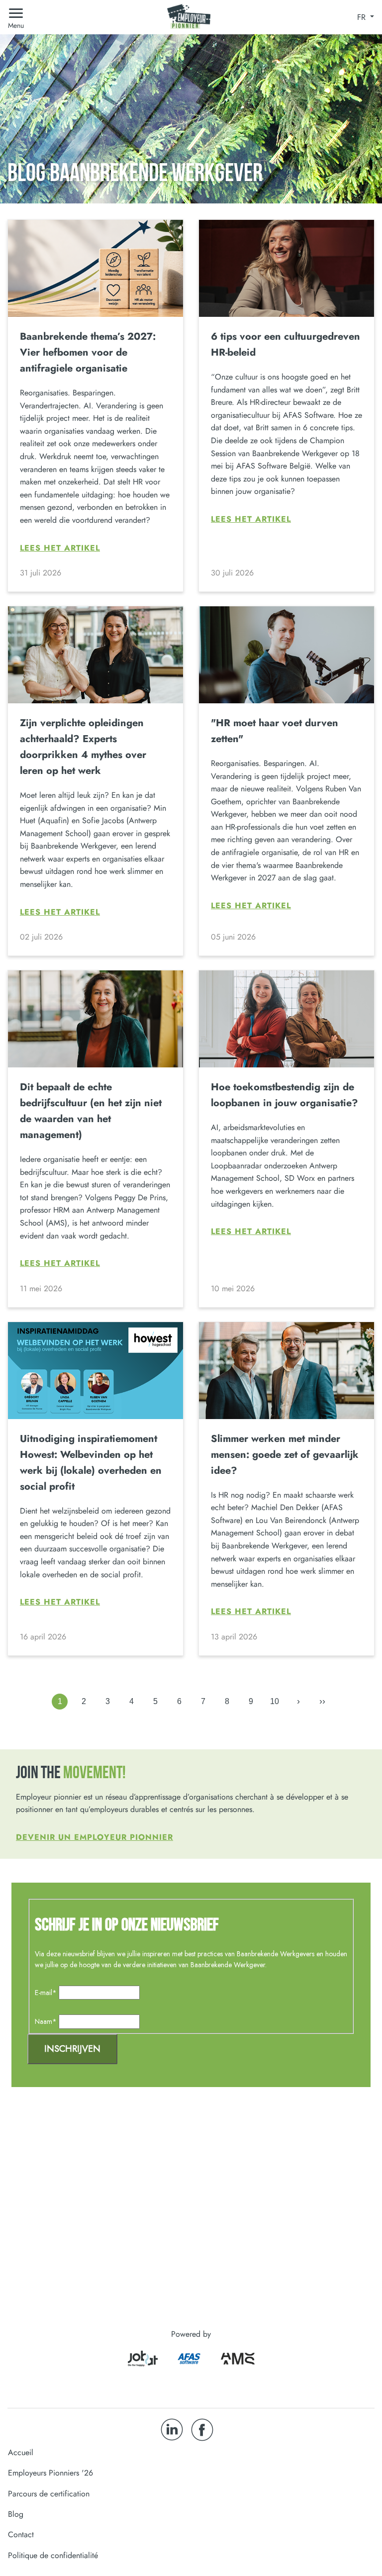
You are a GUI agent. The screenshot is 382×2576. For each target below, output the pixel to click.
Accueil (21, 2452)
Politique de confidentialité (53, 2555)
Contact (21, 2534)
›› (322, 1701)
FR (363, 17)
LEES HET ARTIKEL (60, 548)
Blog (16, 2514)
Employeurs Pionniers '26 (50, 2473)
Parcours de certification (49, 2494)
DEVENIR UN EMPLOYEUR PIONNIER (95, 1837)
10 (275, 1701)
